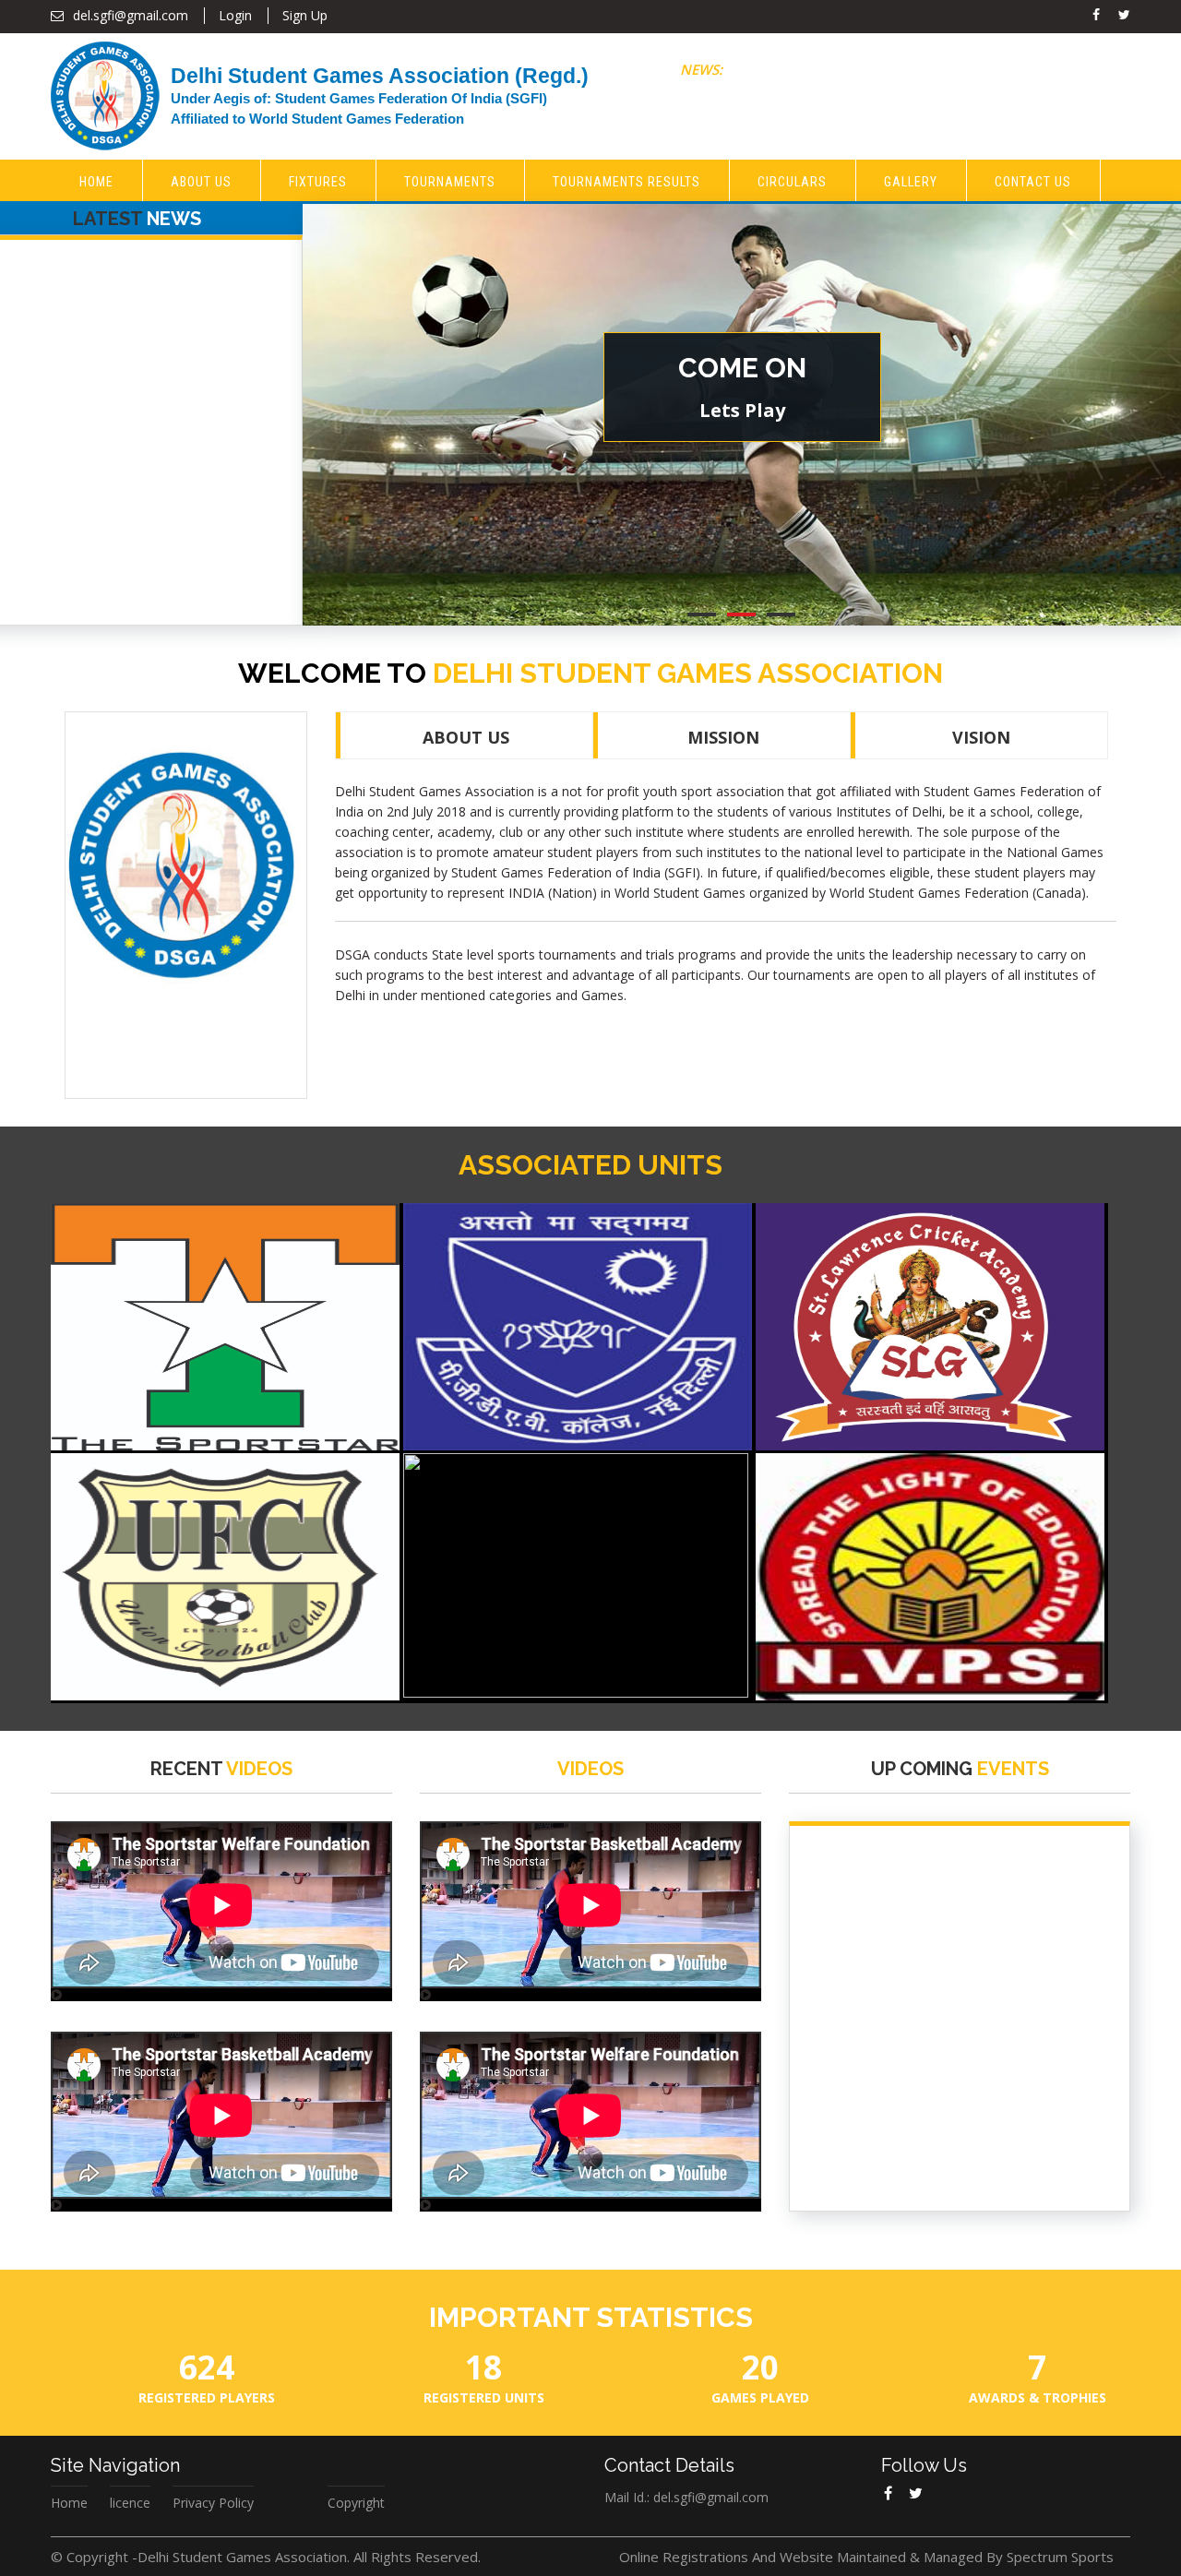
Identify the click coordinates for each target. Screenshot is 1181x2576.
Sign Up (305, 15)
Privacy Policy (213, 2503)
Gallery (911, 182)
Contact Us (1033, 182)
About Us (201, 182)
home (96, 182)
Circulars (792, 182)
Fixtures (318, 182)
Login (235, 15)
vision (981, 737)
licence (130, 2503)
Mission (723, 737)
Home (69, 2503)
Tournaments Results (626, 182)
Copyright (356, 2503)
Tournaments (450, 182)
